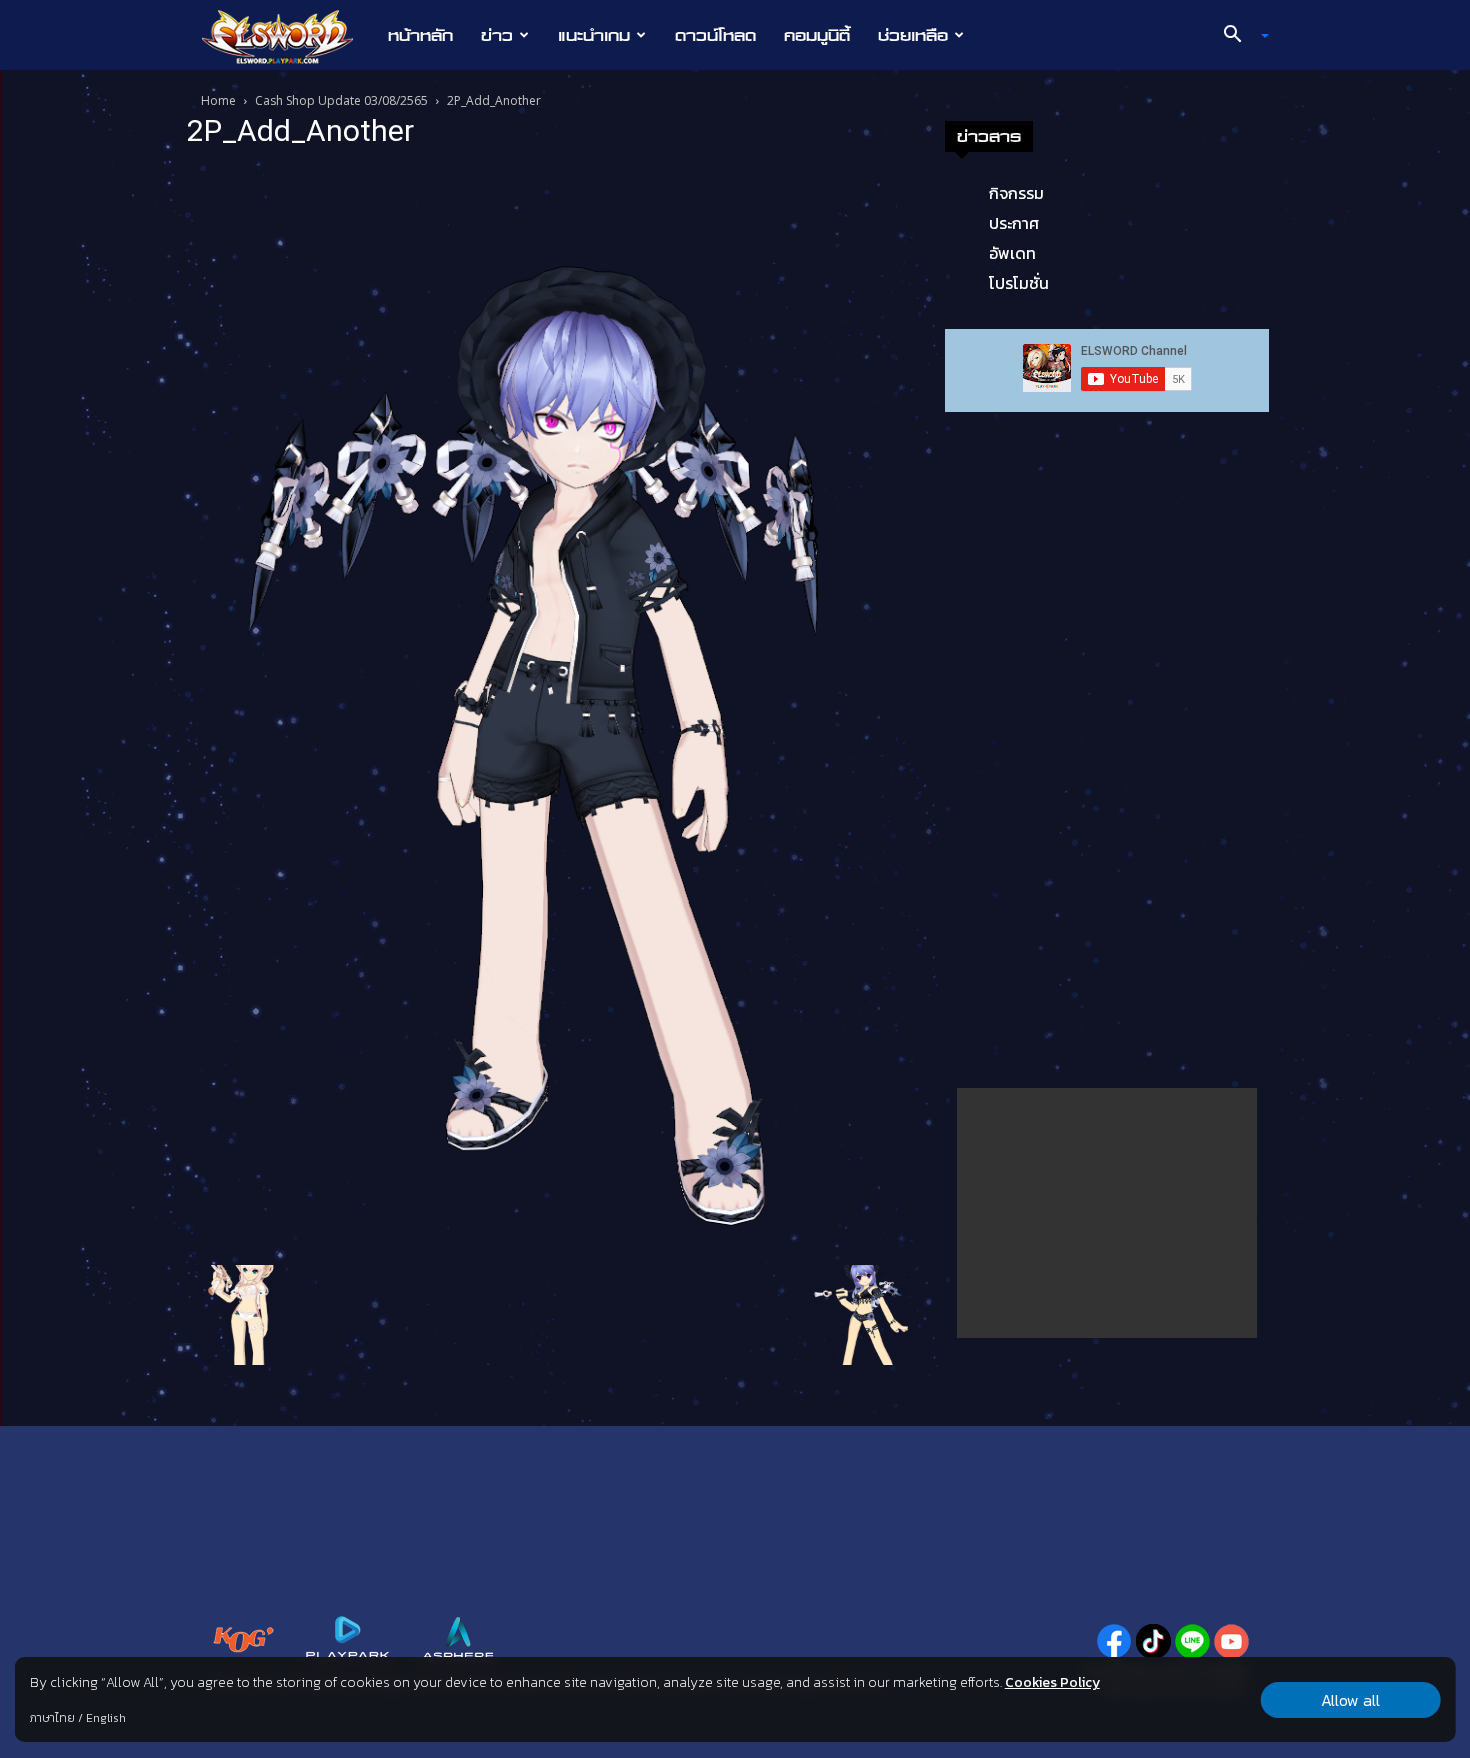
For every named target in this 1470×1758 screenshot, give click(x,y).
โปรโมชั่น (1019, 283)
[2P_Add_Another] (549, 710)
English (106, 1718)
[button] (1239, 36)
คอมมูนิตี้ (817, 35)
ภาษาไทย (52, 1718)
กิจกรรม (1016, 193)
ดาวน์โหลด (715, 35)
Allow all (1350, 1700)
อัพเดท (1012, 253)
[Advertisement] (1107, 1213)
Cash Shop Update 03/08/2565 (341, 100)
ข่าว (497, 35)
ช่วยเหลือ (913, 35)
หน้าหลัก (420, 35)
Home (218, 100)
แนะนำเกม (594, 35)
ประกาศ (1014, 223)
